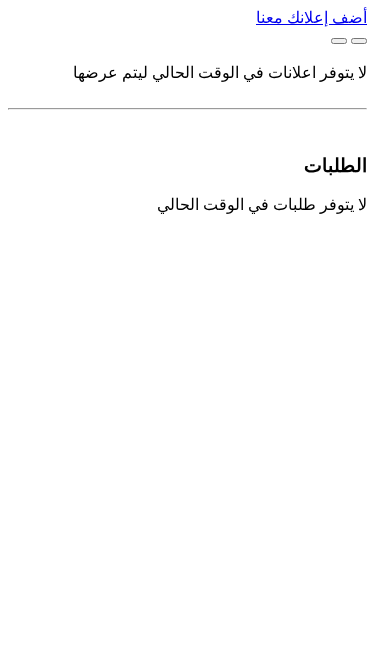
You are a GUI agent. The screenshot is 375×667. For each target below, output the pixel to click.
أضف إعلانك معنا (311, 17)
